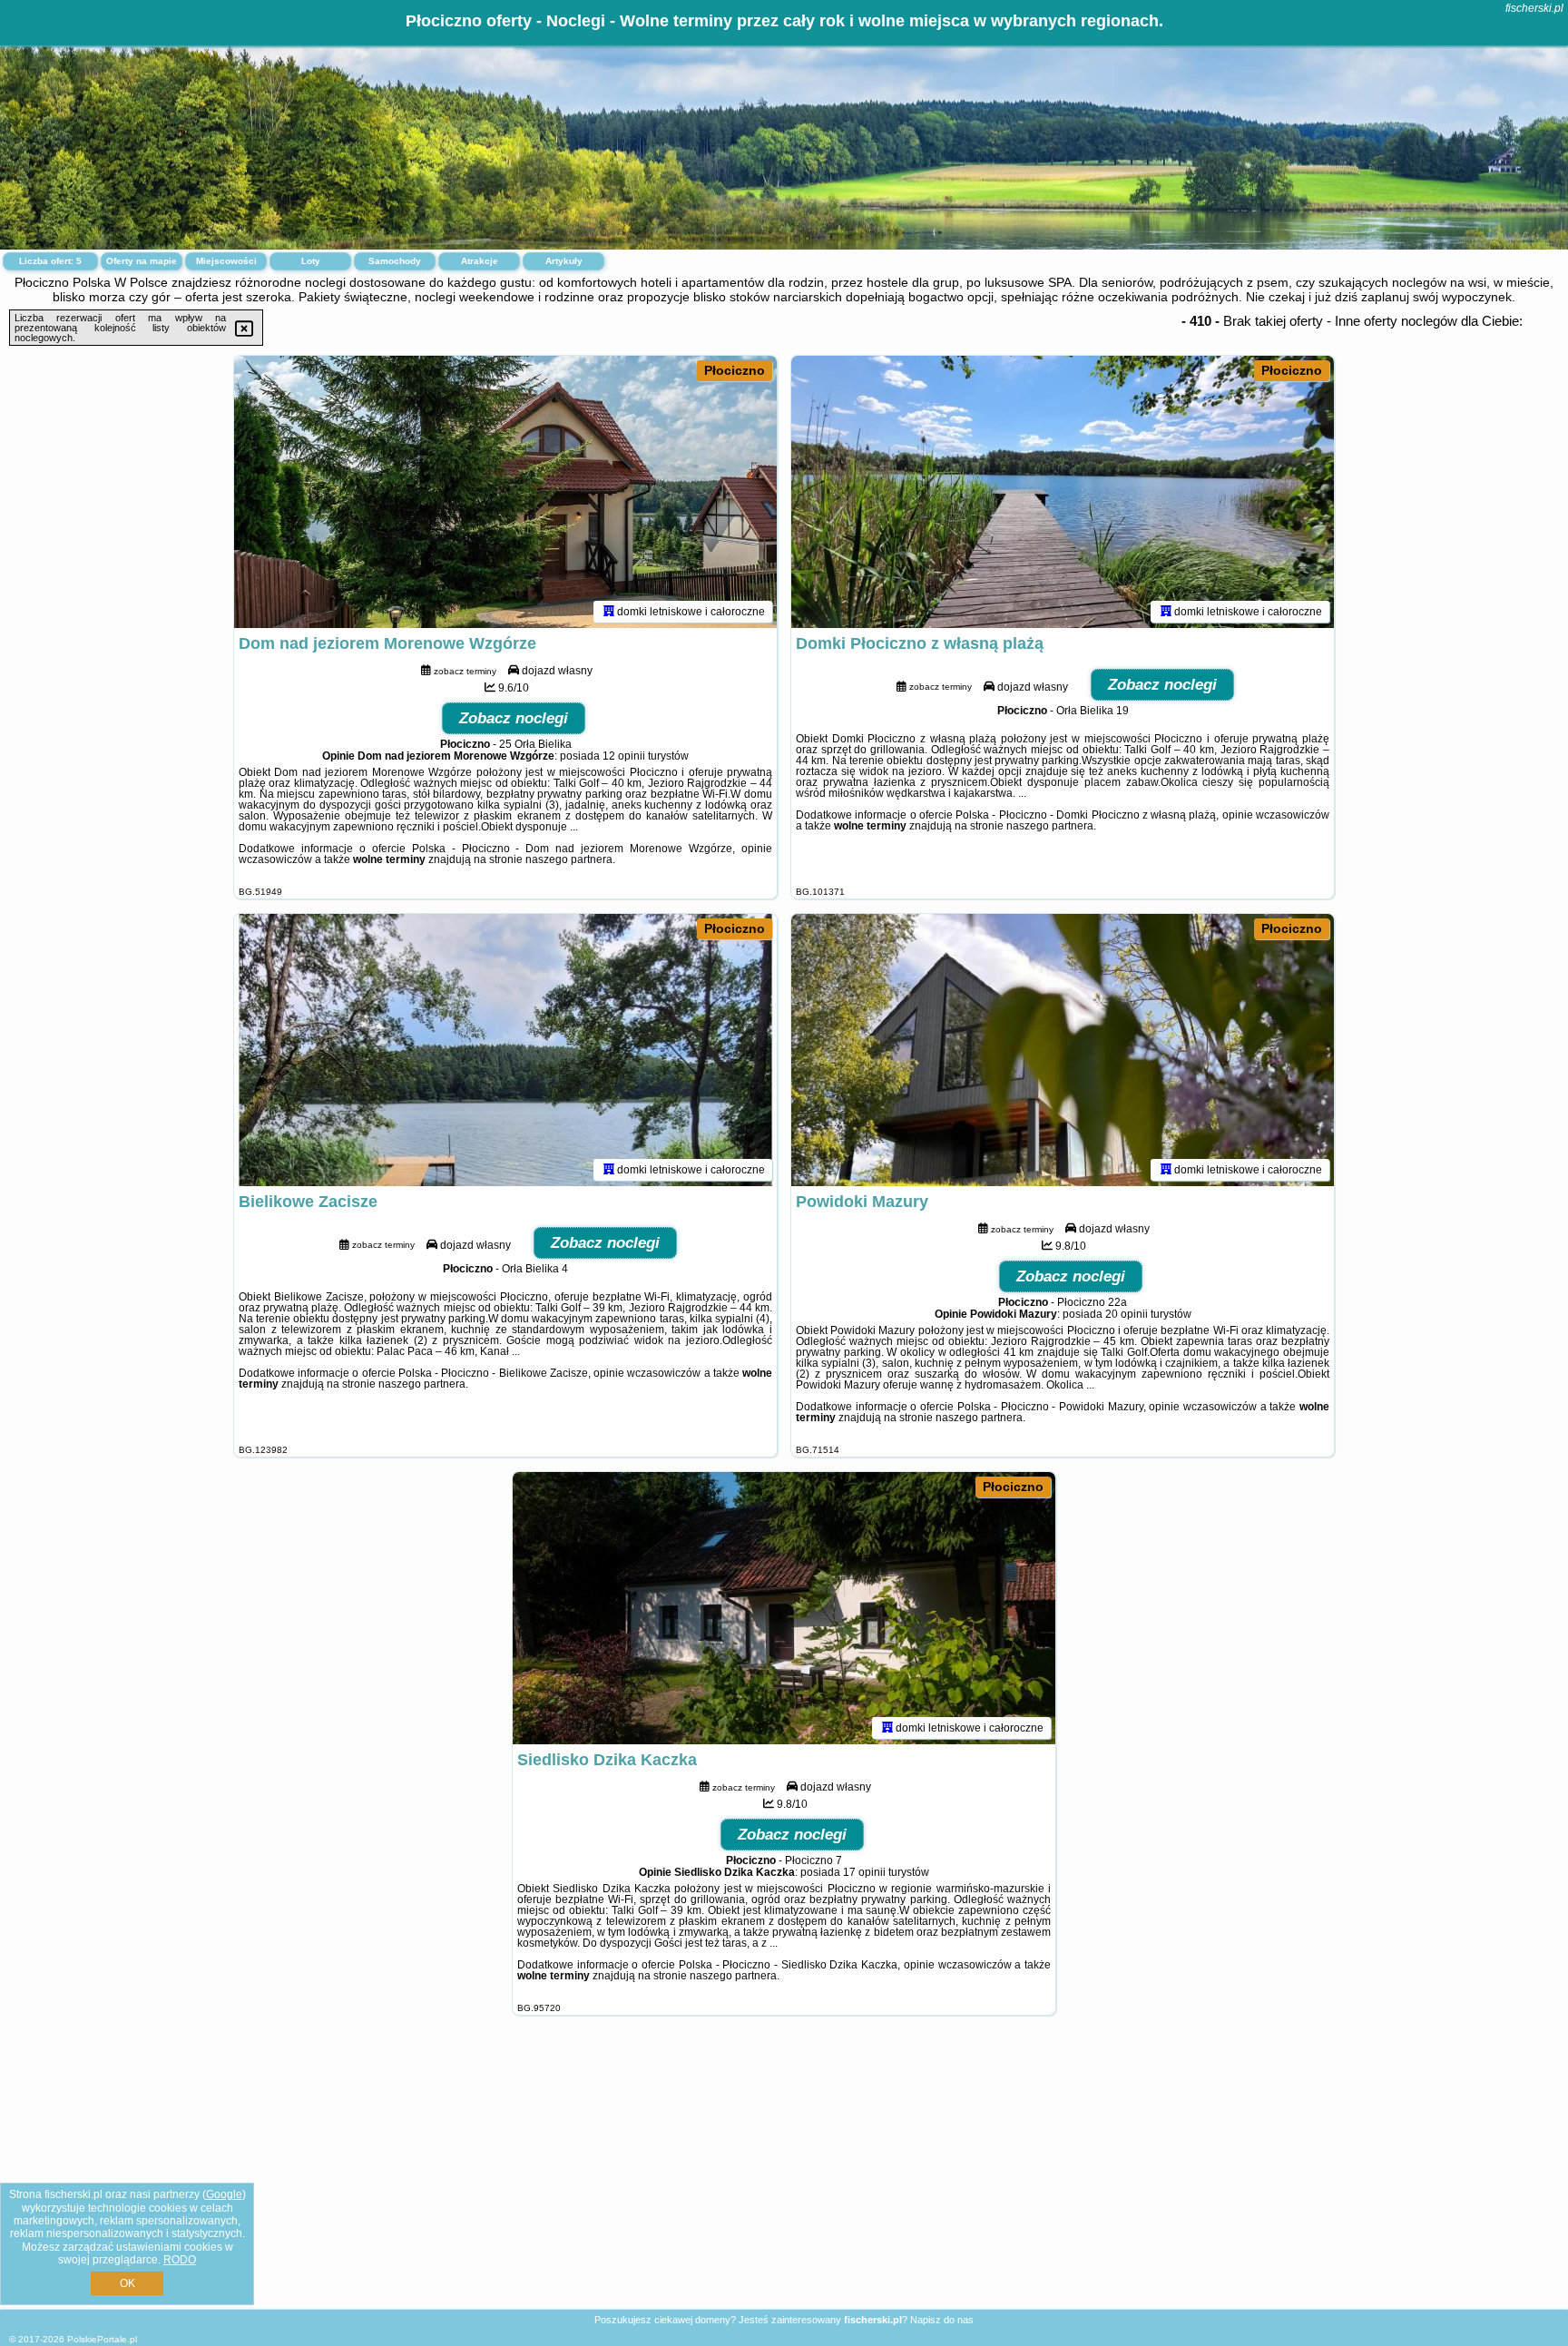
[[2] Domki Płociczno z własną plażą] (1063, 492)
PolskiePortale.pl (102, 2339)
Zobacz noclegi (514, 718)
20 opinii (1127, 1314)
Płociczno (735, 370)
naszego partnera (569, 859)
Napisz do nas (942, 2320)
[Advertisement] (784, 2176)
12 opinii (624, 756)
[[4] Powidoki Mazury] (1063, 1050)
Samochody (395, 261)
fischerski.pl (1534, 8)
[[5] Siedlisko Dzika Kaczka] (784, 1608)
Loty (311, 261)
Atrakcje (480, 261)
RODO (180, 2260)
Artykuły (564, 261)
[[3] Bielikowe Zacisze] (505, 1050)
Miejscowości (226, 261)
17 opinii (864, 1872)
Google (224, 2194)
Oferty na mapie (142, 261)
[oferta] (609, 612)
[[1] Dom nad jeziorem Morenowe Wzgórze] (505, 492)
